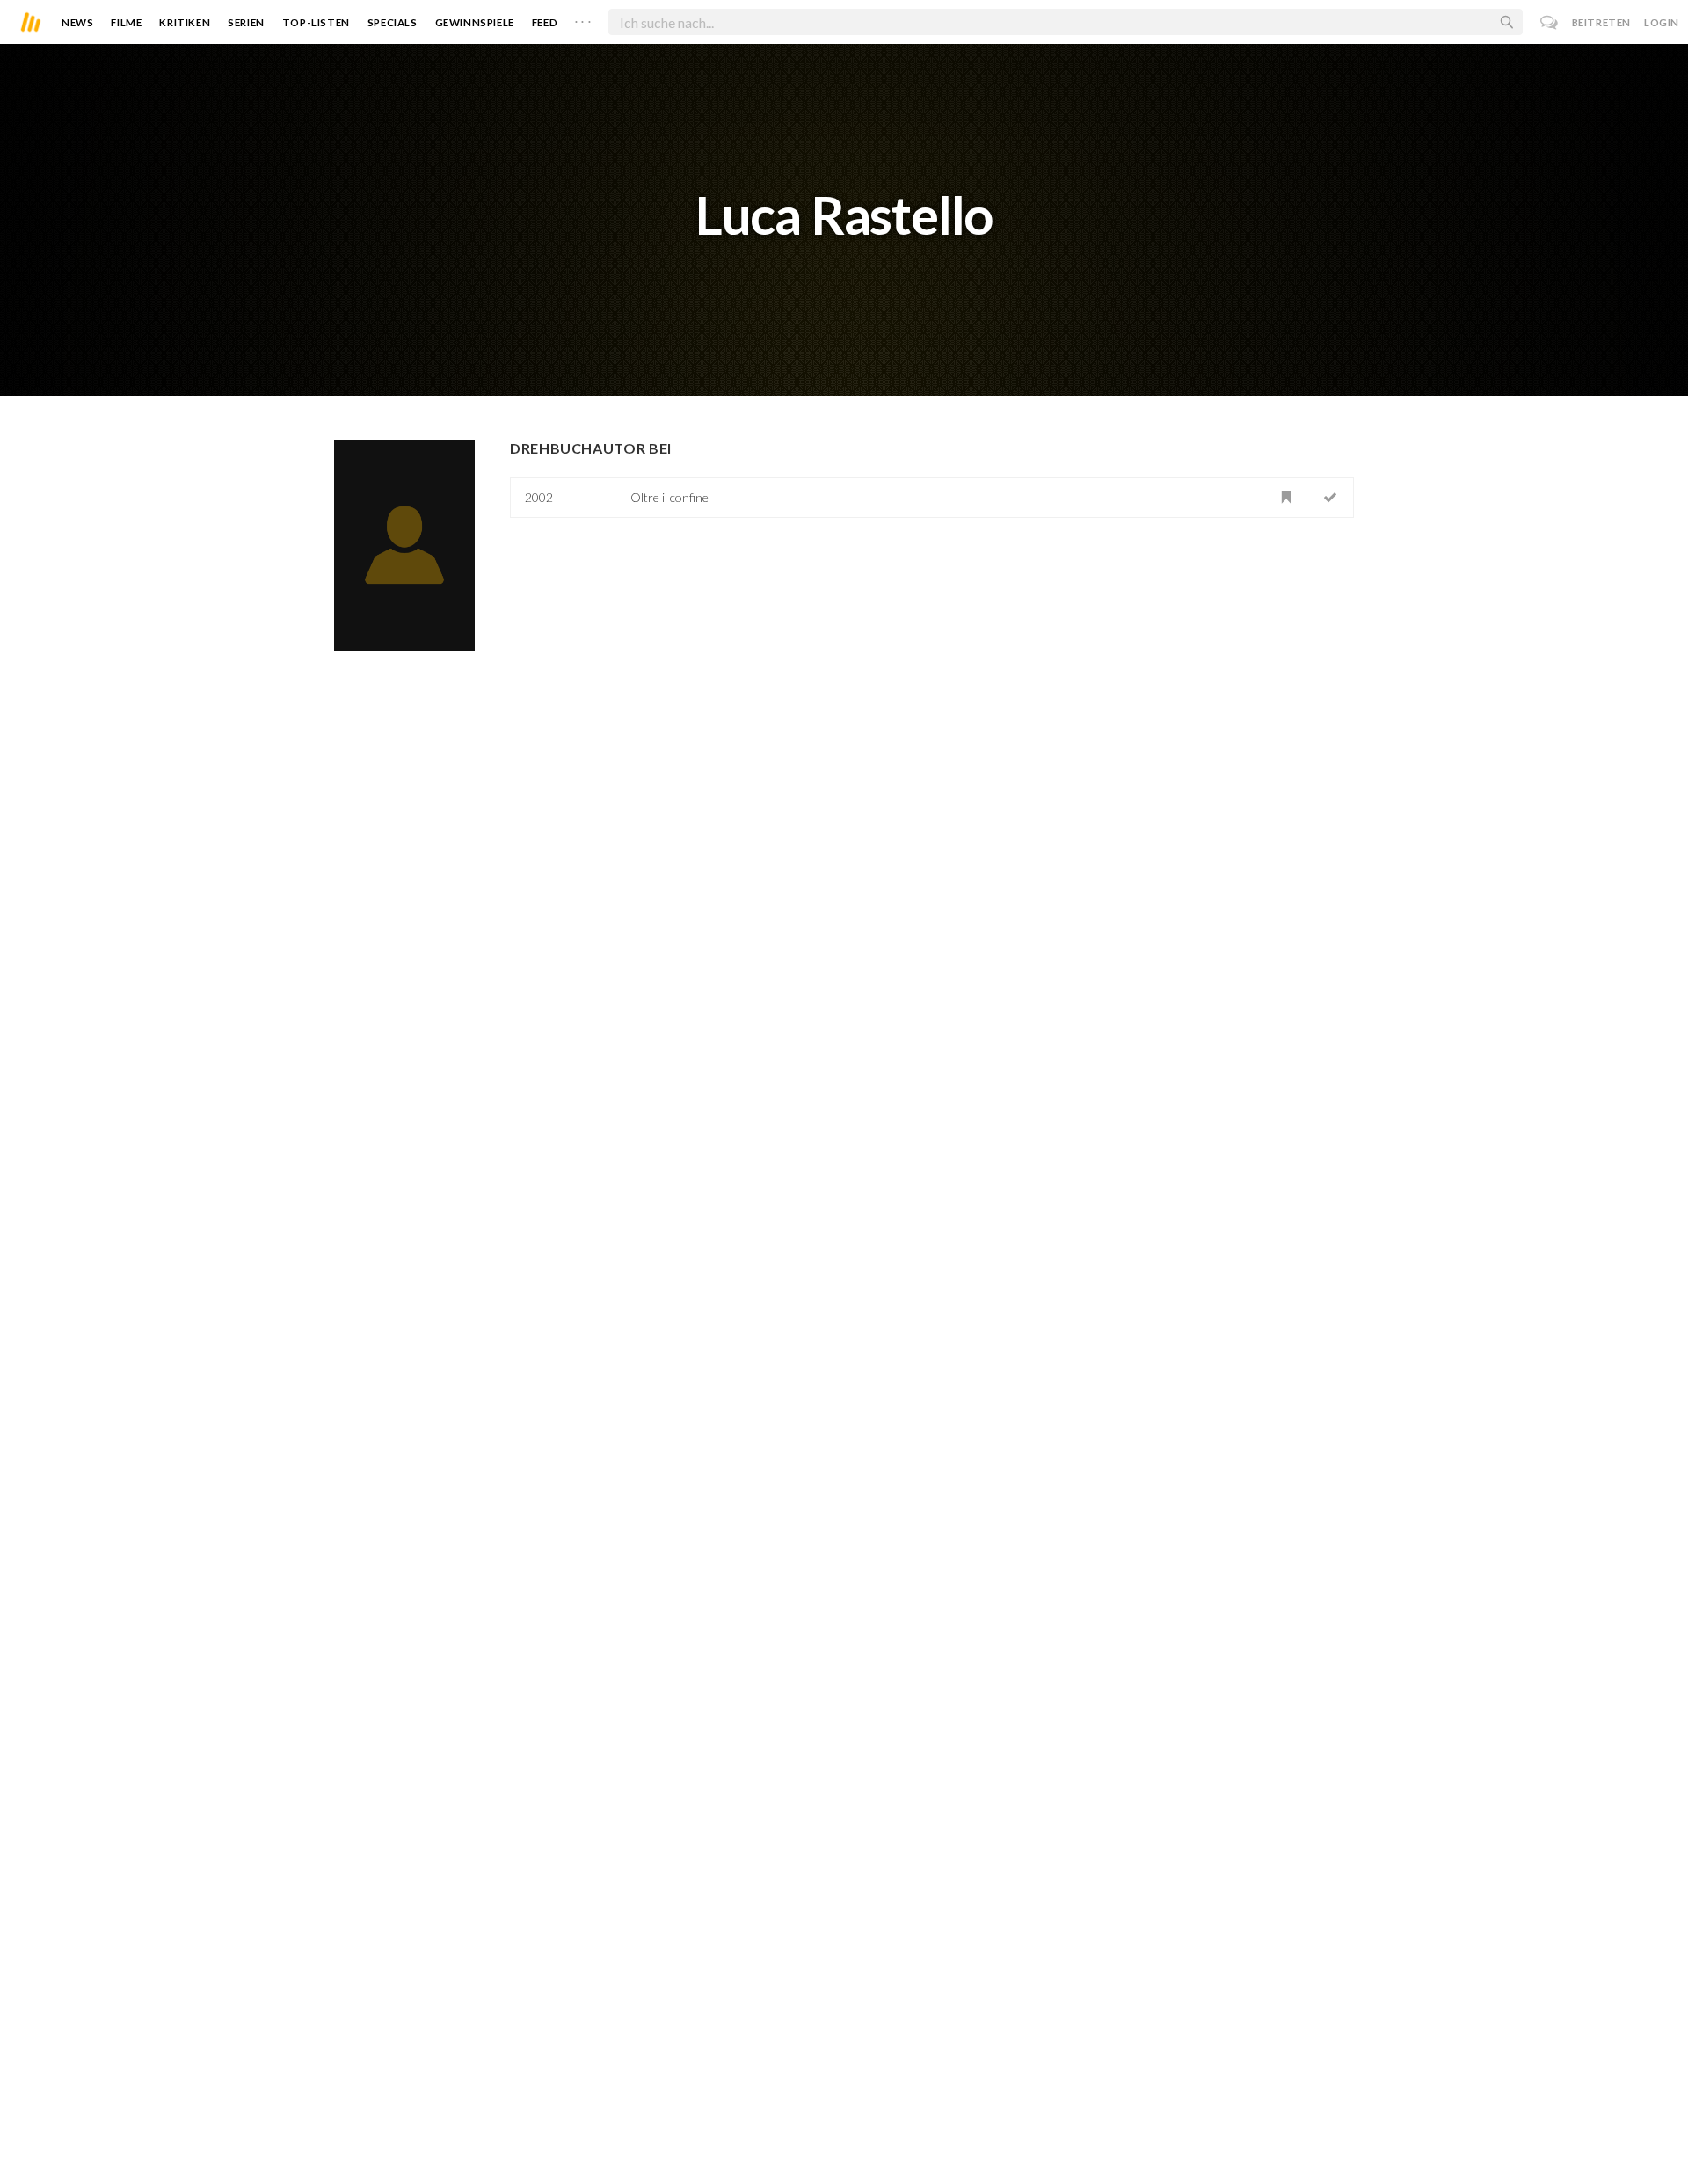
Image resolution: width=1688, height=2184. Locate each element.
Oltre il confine (669, 497)
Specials (393, 22)
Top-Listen (316, 22)
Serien (246, 22)
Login (1662, 22)
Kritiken (185, 22)
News (77, 22)
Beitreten (1601, 22)
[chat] (1550, 22)
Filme (126, 22)
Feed (545, 22)
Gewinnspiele (475, 22)
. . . (583, 18)
